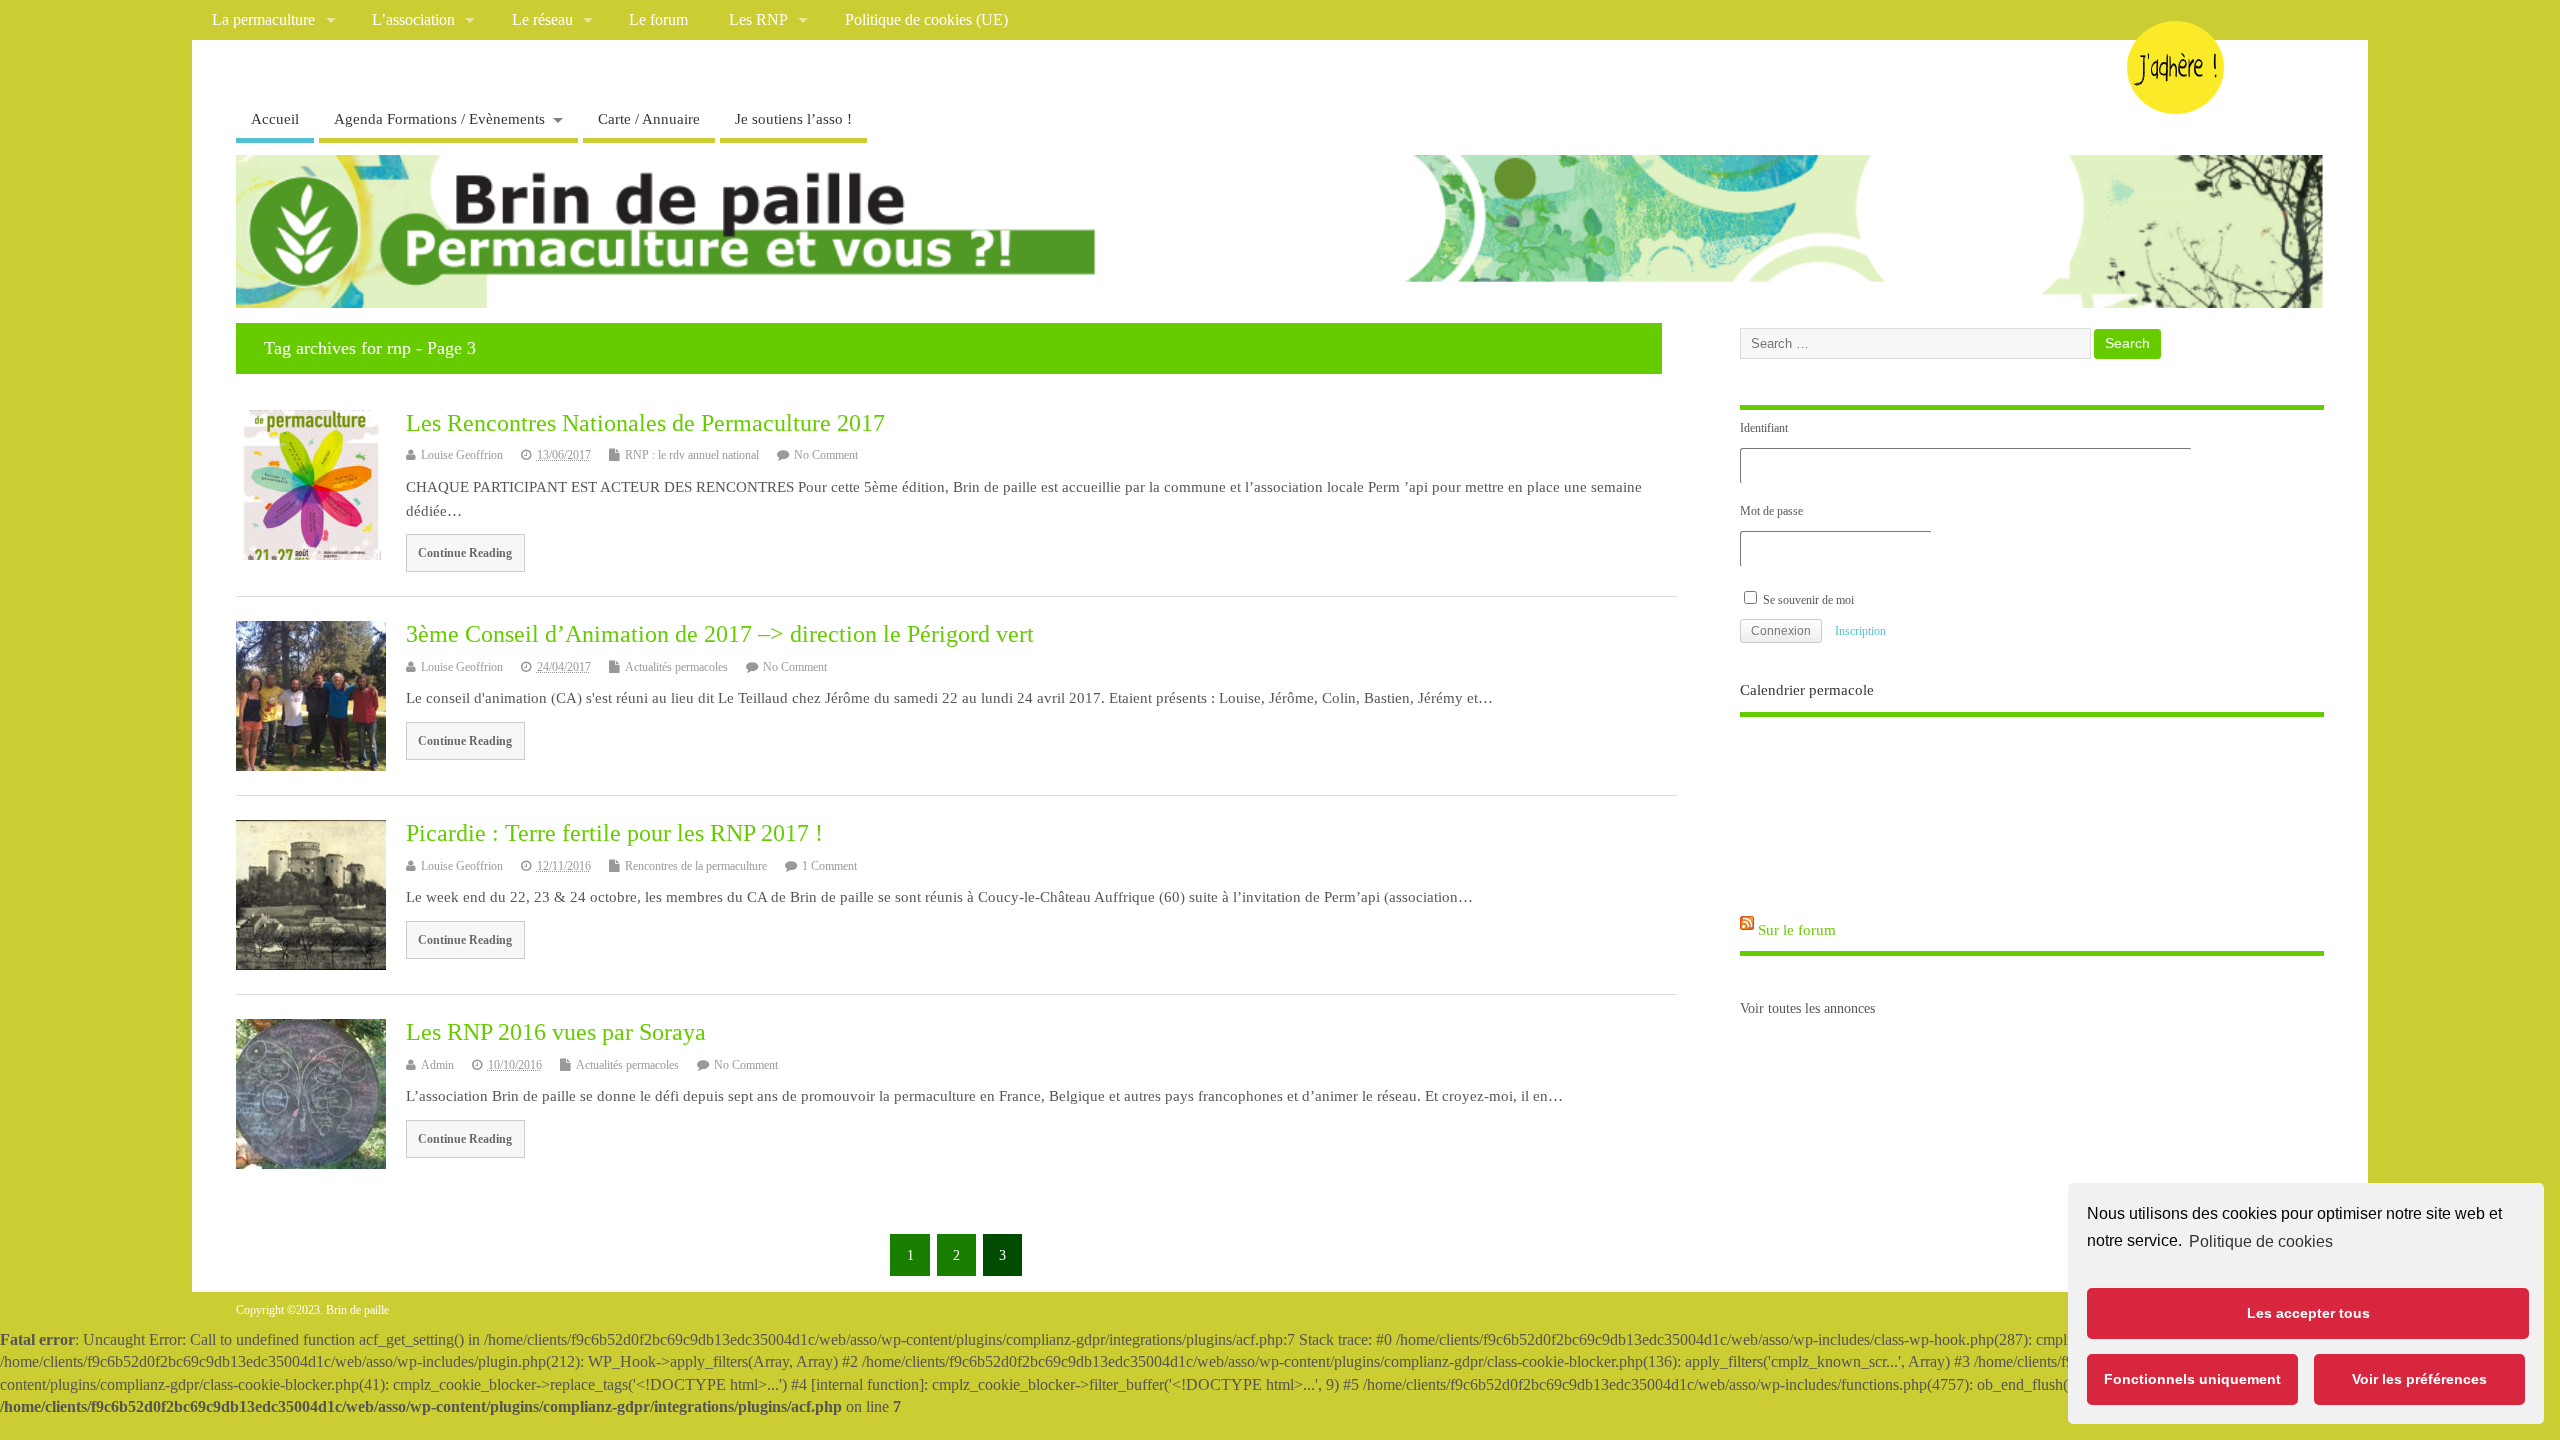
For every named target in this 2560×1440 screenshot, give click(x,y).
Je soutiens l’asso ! (793, 119)
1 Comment (829, 866)
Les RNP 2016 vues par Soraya (556, 1032)
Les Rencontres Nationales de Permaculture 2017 (645, 423)
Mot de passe (1771, 511)
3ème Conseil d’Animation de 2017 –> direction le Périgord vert (720, 634)
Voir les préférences (2419, 1379)
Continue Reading (465, 553)
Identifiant (1764, 428)
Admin (437, 1065)
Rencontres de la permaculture (696, 866)
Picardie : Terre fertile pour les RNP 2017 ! (614, 833)
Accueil (275, 119)
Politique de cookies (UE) (926, 20)
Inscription (1860, 631)
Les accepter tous (2308, 1313)
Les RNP (758, 20)
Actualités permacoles (676, 667)
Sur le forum (1797, 930)
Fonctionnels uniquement (2192, 1379)
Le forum (658, 20)
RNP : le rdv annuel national (692, 455)
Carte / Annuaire (649, 119)
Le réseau (542, 20)
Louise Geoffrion (462, 455)
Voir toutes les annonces (1807, 1008)
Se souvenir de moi (1807, 600)
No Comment (826, 455)
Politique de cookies (2261, 1241)
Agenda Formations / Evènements (439, 119)
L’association (413, 20)
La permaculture (263, 20)
